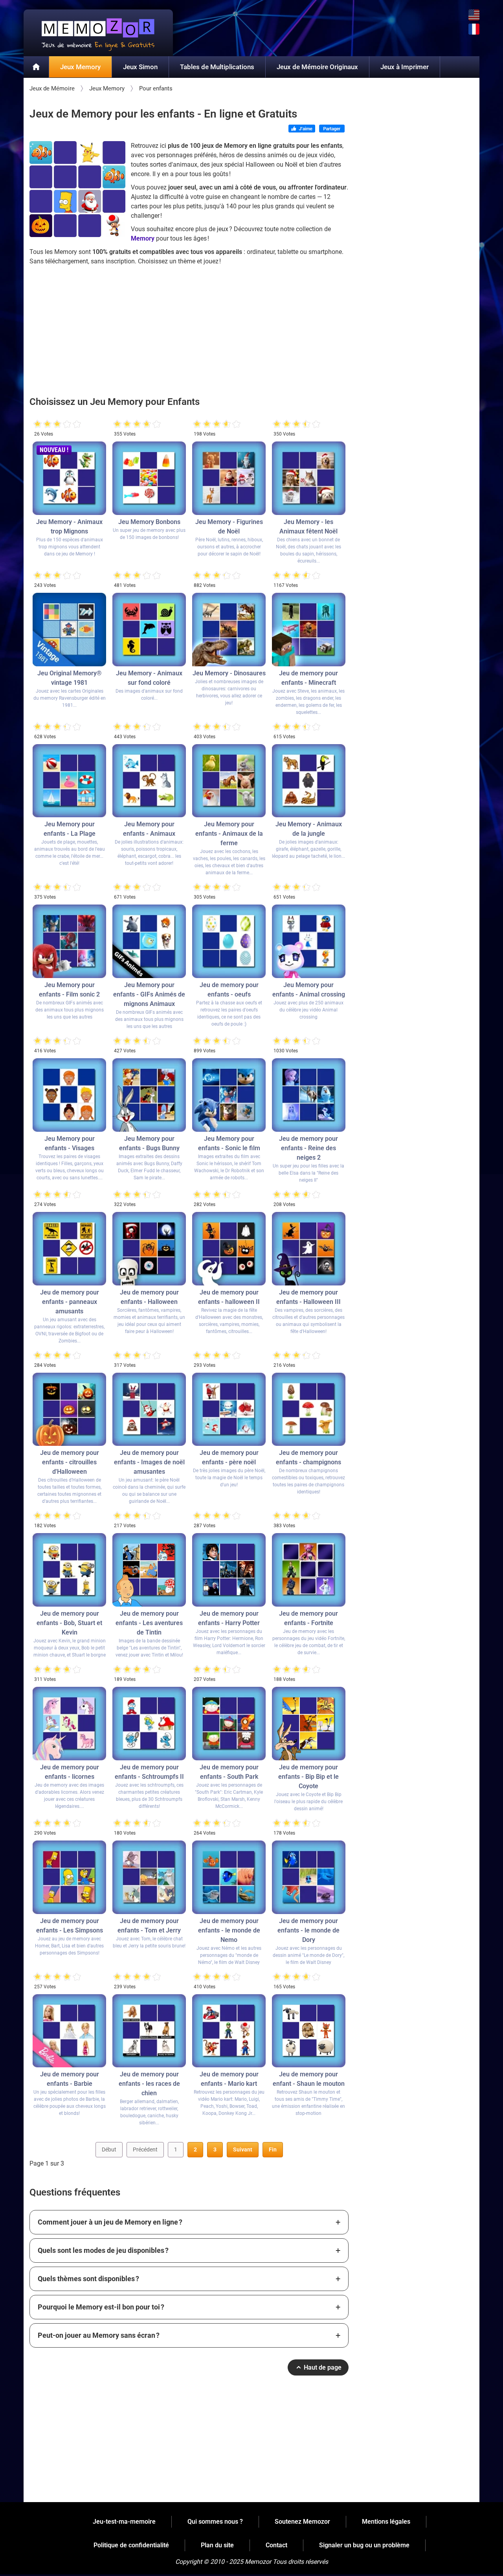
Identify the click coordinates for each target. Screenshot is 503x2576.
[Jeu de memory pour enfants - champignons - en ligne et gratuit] (309, 1409)
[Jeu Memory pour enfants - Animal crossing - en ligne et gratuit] (309, 941)
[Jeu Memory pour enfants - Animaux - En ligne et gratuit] (149, 781)
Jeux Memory (80, 67)
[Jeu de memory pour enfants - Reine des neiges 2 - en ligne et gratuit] (309, 1095)
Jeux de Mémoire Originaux (317, 67)
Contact (276, 2545)
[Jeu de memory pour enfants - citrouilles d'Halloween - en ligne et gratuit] (69, 1409)
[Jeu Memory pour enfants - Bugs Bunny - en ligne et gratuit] (149, 1095)
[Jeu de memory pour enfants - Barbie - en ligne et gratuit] (69, 2031)
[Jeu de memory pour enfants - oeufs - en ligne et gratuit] (229, 941)
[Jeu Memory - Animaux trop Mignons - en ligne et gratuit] (69, 478)
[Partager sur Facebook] (332, 129)
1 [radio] (38, 424)
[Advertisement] (189, 325)
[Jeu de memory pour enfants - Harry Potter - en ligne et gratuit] (229, 1570)
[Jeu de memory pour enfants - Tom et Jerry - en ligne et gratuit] (149, 1877)
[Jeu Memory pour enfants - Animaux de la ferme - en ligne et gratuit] (229, 781)
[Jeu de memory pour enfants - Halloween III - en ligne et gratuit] (309, 1249)
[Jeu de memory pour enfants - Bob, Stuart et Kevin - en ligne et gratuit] (69, 1570)
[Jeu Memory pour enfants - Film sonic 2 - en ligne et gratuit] (69, 941)
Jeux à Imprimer (405, 67)
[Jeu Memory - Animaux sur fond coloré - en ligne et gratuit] (149, 630)
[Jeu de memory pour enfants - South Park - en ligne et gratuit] (229, 1724)
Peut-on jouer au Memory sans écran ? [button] (99, 2335)
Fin (273, 2149)
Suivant (243, 2149)
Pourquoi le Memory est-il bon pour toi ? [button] (101, 2307)
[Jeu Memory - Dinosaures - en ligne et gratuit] (229, 630)
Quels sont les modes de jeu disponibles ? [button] (103, 2250)
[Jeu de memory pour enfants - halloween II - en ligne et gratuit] (229, 1249)
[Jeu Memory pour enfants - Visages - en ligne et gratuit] (69, 1095)
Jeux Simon (140, 67)
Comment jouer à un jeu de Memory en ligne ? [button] (110, 2222)
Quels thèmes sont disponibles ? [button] (88, 2279)
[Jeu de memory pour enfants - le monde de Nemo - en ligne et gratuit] (229, 1877)
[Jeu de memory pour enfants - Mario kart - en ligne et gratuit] (229, 2031)
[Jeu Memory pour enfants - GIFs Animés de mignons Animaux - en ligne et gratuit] (149, 941)
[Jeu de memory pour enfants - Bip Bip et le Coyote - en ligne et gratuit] (309, 1724)
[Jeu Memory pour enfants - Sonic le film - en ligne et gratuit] (229, 1095)
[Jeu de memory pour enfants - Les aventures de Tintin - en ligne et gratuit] (149, 1570)
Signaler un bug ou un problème (364, 2545)
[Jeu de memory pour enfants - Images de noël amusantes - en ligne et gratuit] (149, 1409)
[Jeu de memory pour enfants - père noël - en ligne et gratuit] (229, 1409)
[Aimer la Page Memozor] (302, 129)
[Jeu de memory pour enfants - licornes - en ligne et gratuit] (69, 1724)
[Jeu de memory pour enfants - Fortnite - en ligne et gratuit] (309, 1570)
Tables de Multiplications (217, 67)
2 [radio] (42, 424)
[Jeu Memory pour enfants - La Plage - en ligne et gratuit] (69, 781)
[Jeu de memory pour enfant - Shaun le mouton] (309, 2031)
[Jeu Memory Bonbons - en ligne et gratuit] (149, 478)
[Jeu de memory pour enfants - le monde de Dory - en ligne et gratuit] (309, 1877)
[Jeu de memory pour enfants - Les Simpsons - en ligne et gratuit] (69, 1877)
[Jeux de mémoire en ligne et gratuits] (36, 67)
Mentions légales (386, 2522)
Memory (143, 238)
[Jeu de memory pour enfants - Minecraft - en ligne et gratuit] (309, 630)
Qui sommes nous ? (215, 2522)
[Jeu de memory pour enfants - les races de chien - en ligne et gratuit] (149, 2031)
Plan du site (217, 2545)
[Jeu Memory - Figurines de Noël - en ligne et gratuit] (229, 478)
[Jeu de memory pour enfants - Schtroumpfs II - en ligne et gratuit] (149, 1724)
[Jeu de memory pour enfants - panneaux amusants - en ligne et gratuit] (69, 1249)
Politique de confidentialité (131, 2545)
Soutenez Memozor (302, 2522)
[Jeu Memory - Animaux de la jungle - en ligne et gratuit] (309, 781)
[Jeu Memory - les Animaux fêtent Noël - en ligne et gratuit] (309, 478)
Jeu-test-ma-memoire (124, 2522)
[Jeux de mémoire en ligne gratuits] (98, 33)
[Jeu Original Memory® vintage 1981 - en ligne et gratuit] (69, 630)
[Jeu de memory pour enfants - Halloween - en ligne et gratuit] (149, 1249)
